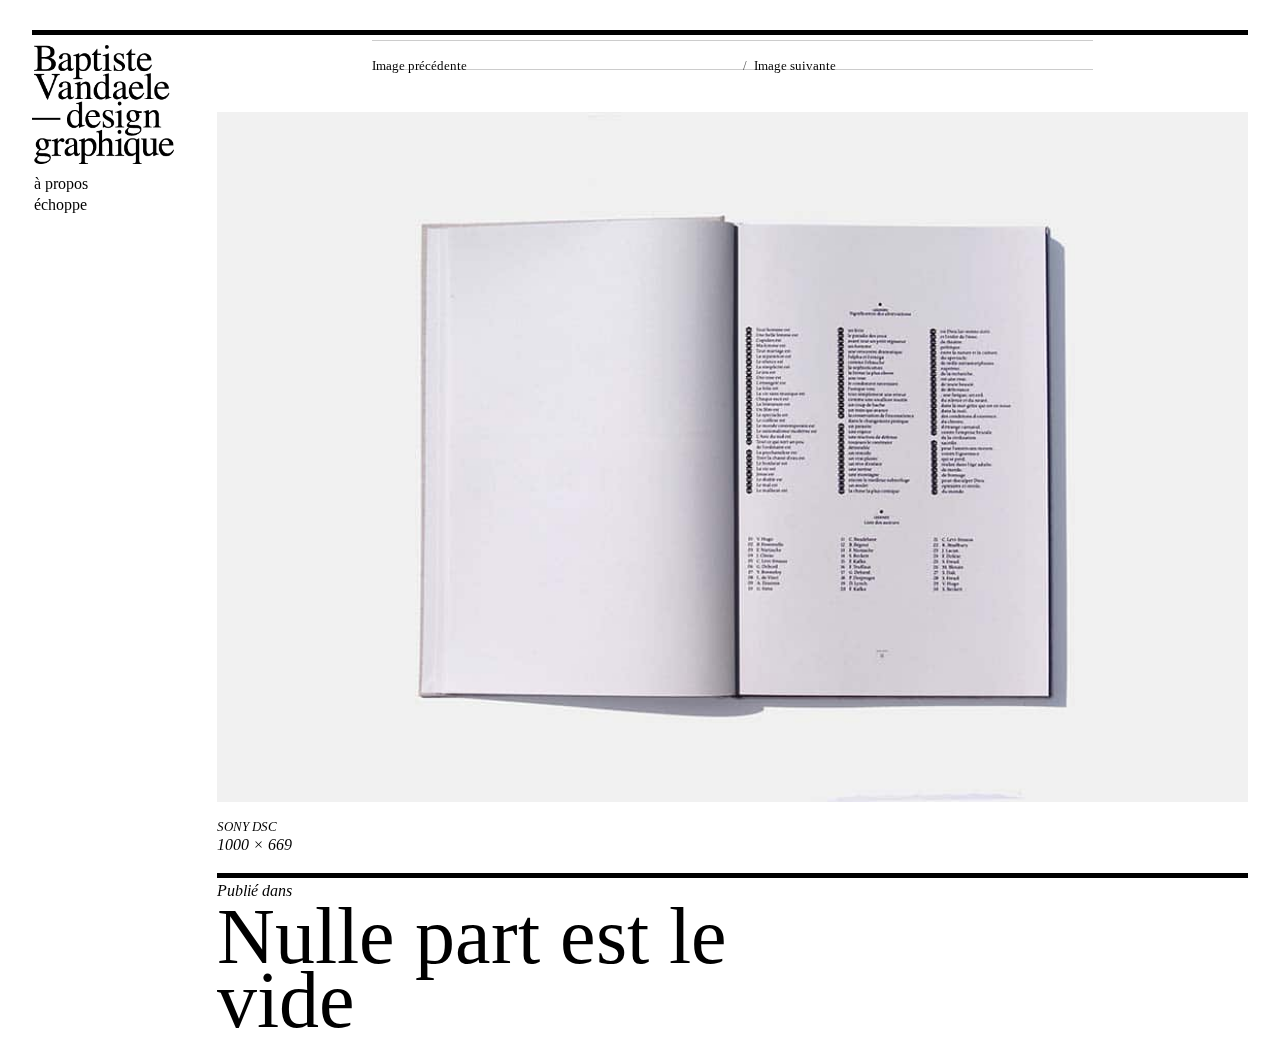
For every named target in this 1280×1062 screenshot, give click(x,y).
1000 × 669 (254, 844)
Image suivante (795, 65)
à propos (61, 183)
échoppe (60, 204)
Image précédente (419, 65)
